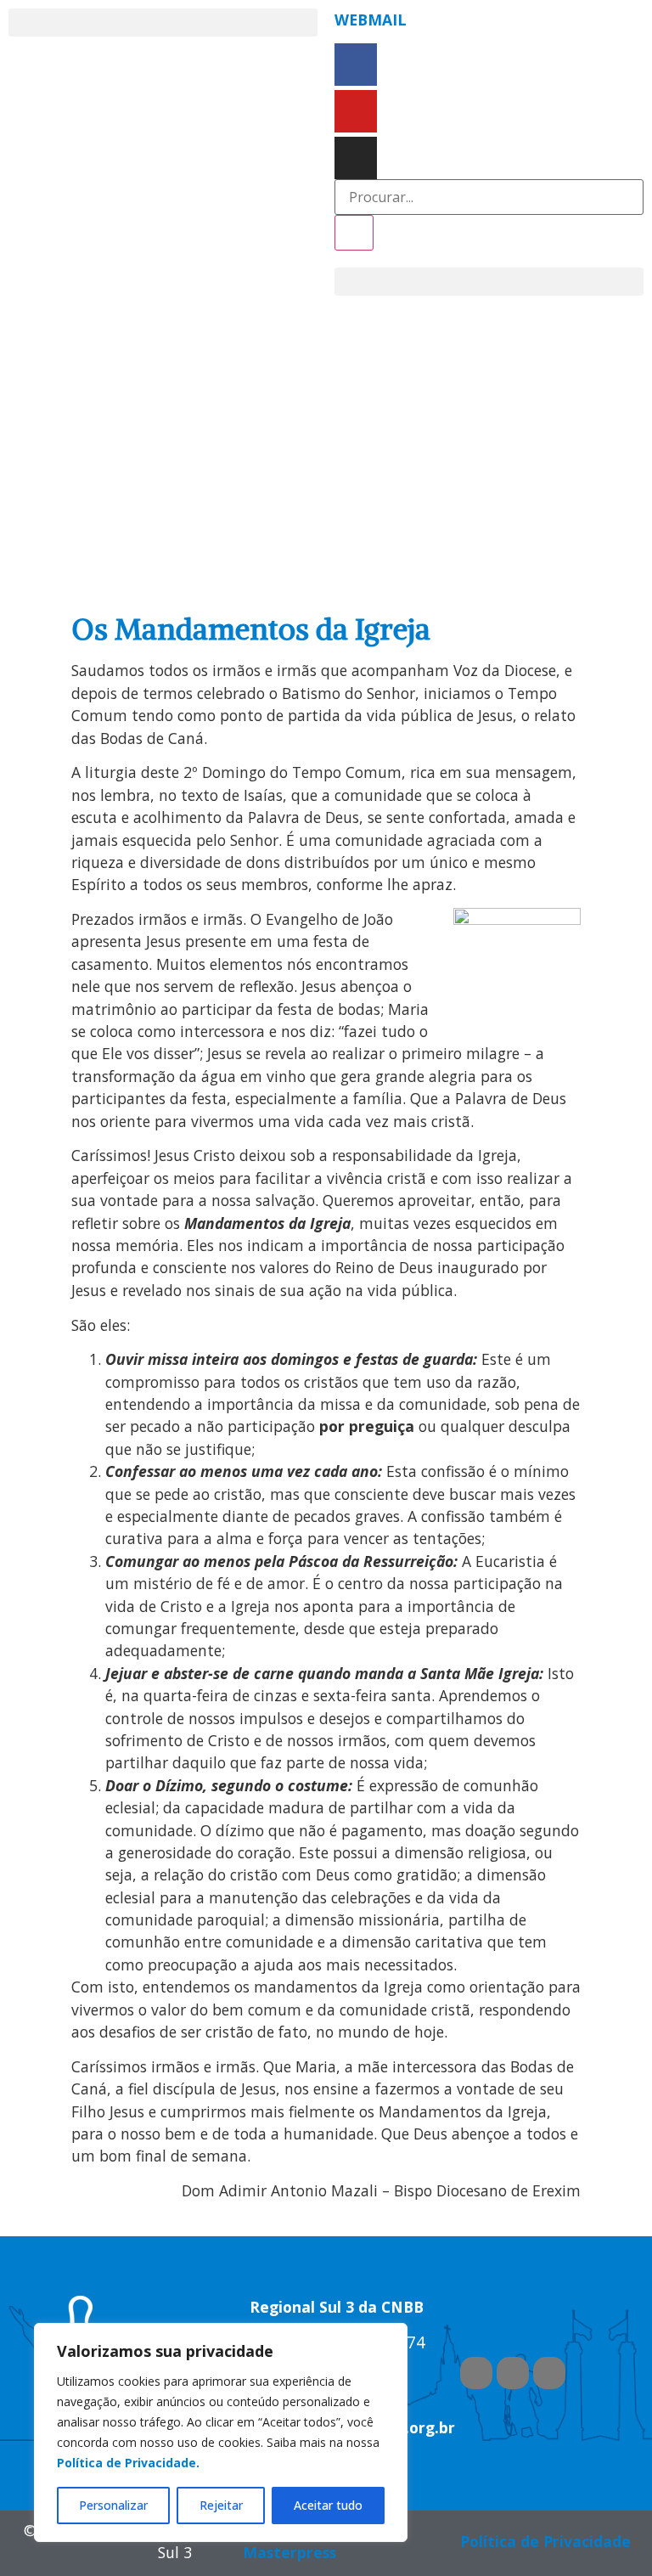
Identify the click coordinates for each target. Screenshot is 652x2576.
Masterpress (289, 2552)
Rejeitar (221, 2505)
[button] (163, 23)
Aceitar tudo (328, 2505)
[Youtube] (356, 111)
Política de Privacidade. (128, 2463)
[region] (221, 2432)
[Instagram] (356, 158)
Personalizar (113, 2505)
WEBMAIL (371, 20)
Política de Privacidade (545, 2541)
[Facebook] (356, 65)
